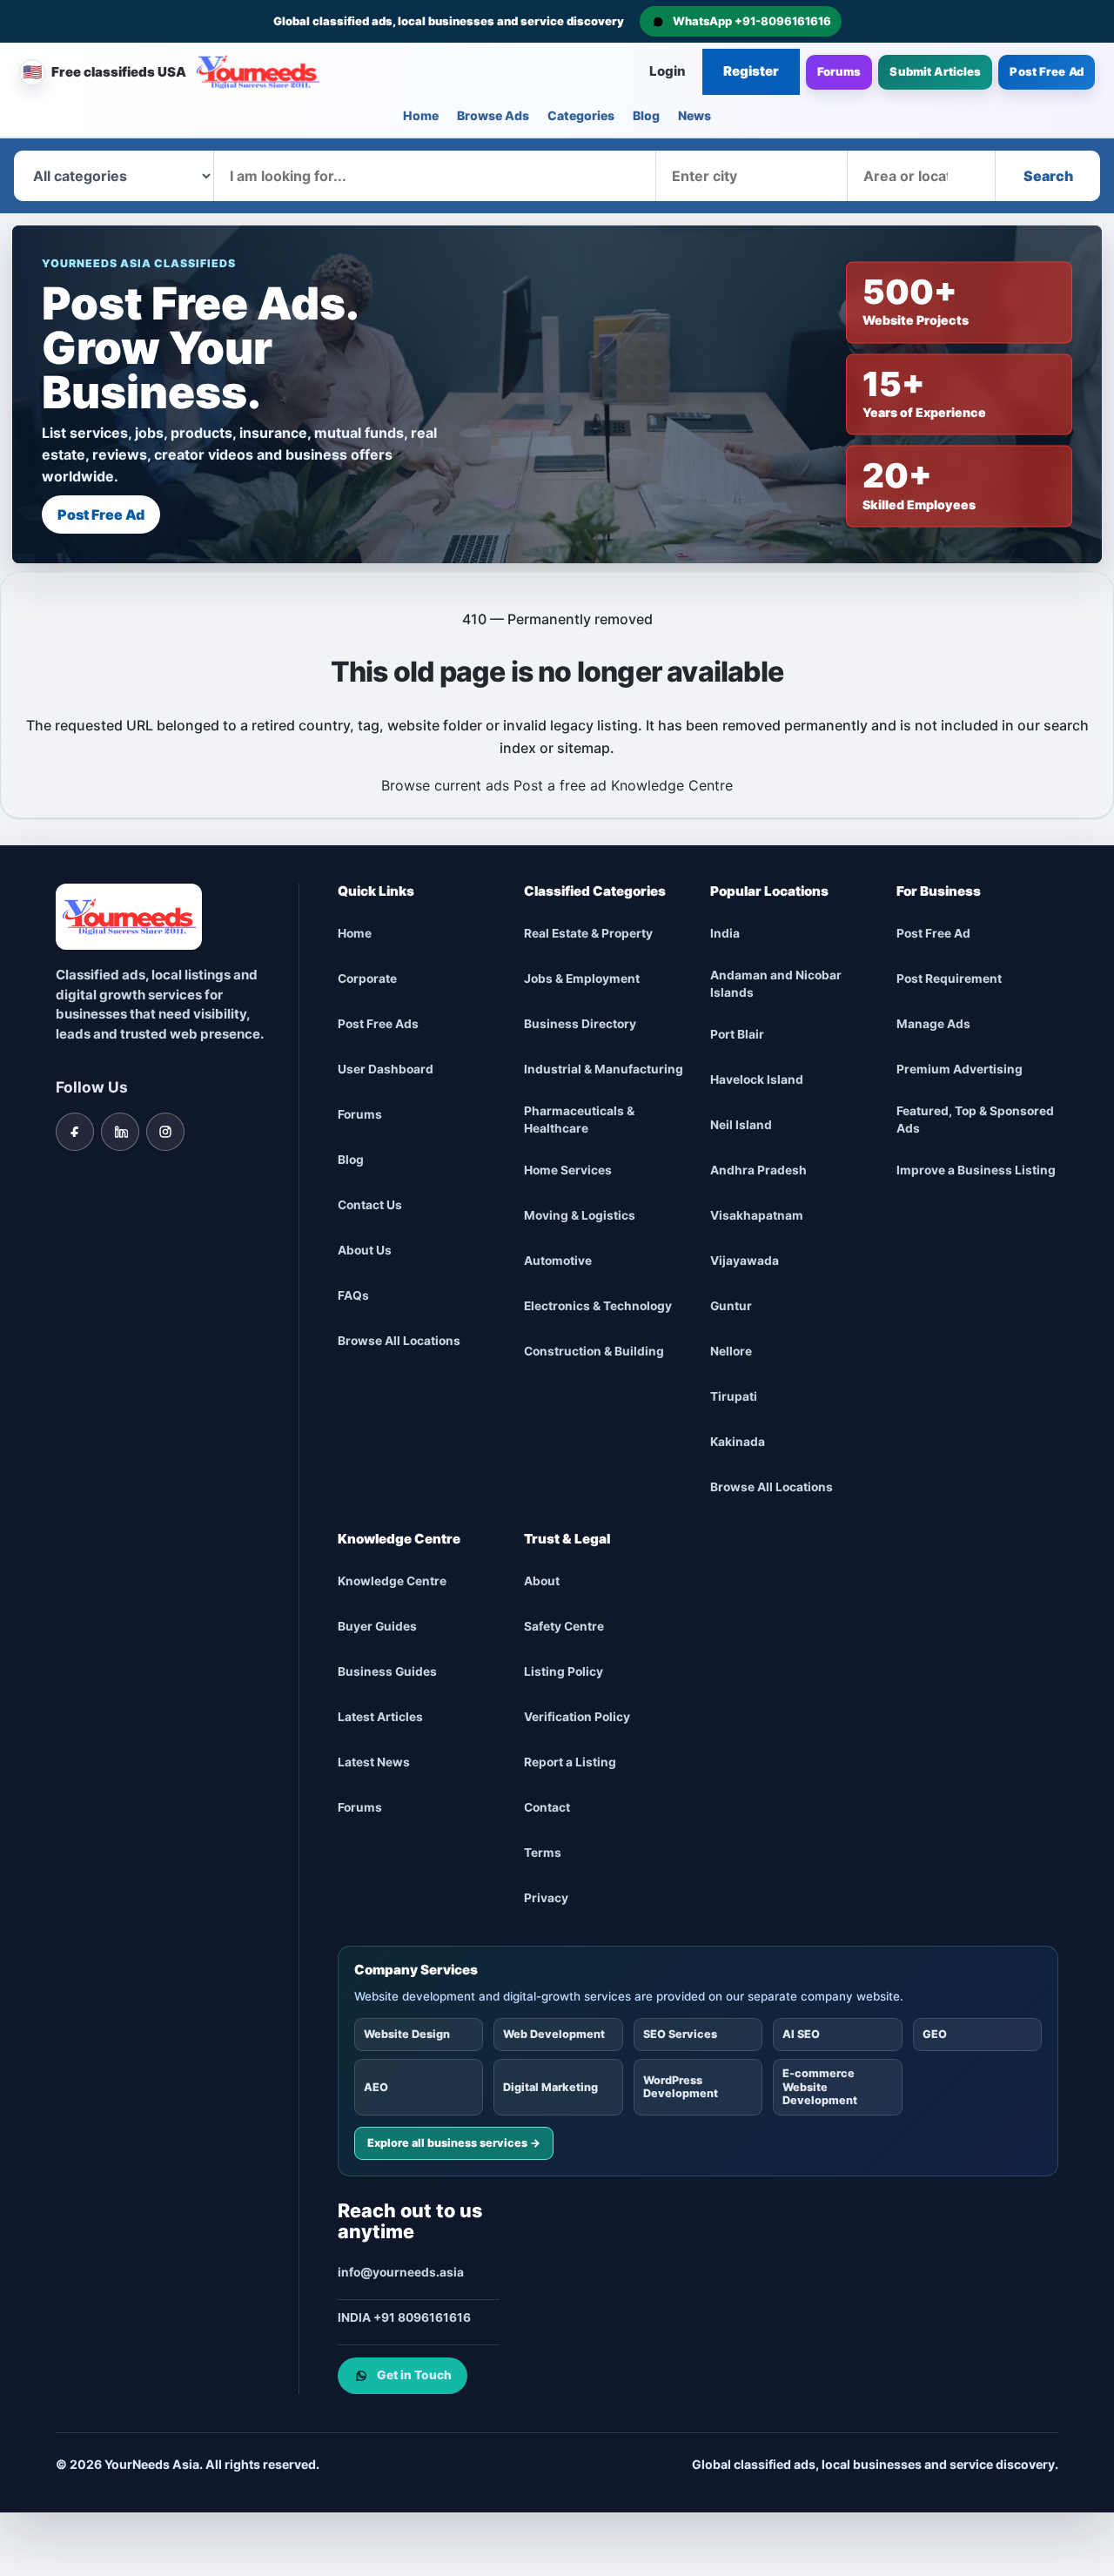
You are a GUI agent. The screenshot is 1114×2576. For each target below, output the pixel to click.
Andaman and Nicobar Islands (776, 984)
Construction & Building (594, 1351)
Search (1048, 176)
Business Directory (580, 1024)
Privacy (546, 1898)
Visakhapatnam (757, 1215)
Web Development (554, 2034)
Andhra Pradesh (758, 1170)
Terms (543, 1853)
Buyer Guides (377, 1626)
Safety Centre (564, 1626)
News (695, 115)
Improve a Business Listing (976, 1170)
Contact (547, 1807)
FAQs (353, 1295)
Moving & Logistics (580, 1215)
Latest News (374, 1762)
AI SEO (801, 2034)
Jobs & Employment (582, 979)
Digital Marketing (550, 2087)
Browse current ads (445, 785)
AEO (376, 2087)
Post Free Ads (378, 1024)
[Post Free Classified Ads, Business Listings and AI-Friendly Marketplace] (258, 72)
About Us (365, 1250)
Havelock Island (757, 1079)
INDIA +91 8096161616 (404, 2317)
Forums (839, 71)
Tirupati (734, 1396)
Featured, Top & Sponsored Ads (975, 1120)
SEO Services (680, 2034)
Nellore (731, 1351)
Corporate (367, 979)
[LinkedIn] (120, 1132)
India (725, 933)
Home (421, 115)
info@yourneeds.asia (401, 2272)
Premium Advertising (960, 1069)
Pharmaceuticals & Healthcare (579, 1120)
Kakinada (738, 1442)
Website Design (407, 2034)
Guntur (731, 1306)
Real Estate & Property (588, 933)
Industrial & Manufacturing (604, 1069)
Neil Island (741, 1125)
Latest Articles (380, 1717)
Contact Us (370, 1205)
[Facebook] (75, 1132)
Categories (581, 115)
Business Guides (387, 1671)
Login (668, 71)
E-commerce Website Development (820, 2087)
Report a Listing (570, 1762)
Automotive (558, 1261)
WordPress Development (681, 2087)
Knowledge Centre (672, 785)
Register (751, 71)
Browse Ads (493, 115)
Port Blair (737, 1034)
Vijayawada (745, 1261)
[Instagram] (165, 1132)
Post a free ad (560, 785)
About (542, 1581)
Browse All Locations (399, 1341)
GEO (935, 2034)
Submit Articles (935, 71)
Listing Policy (564, 1671)
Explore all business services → (454, 2143)
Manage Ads (933, 1024)
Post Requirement (949, 979)
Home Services (568, 1170)
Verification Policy (577, 1717)
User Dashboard (386, 1069)
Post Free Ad (1047, 71)
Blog (646, 115)
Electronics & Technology (598, 1306)
